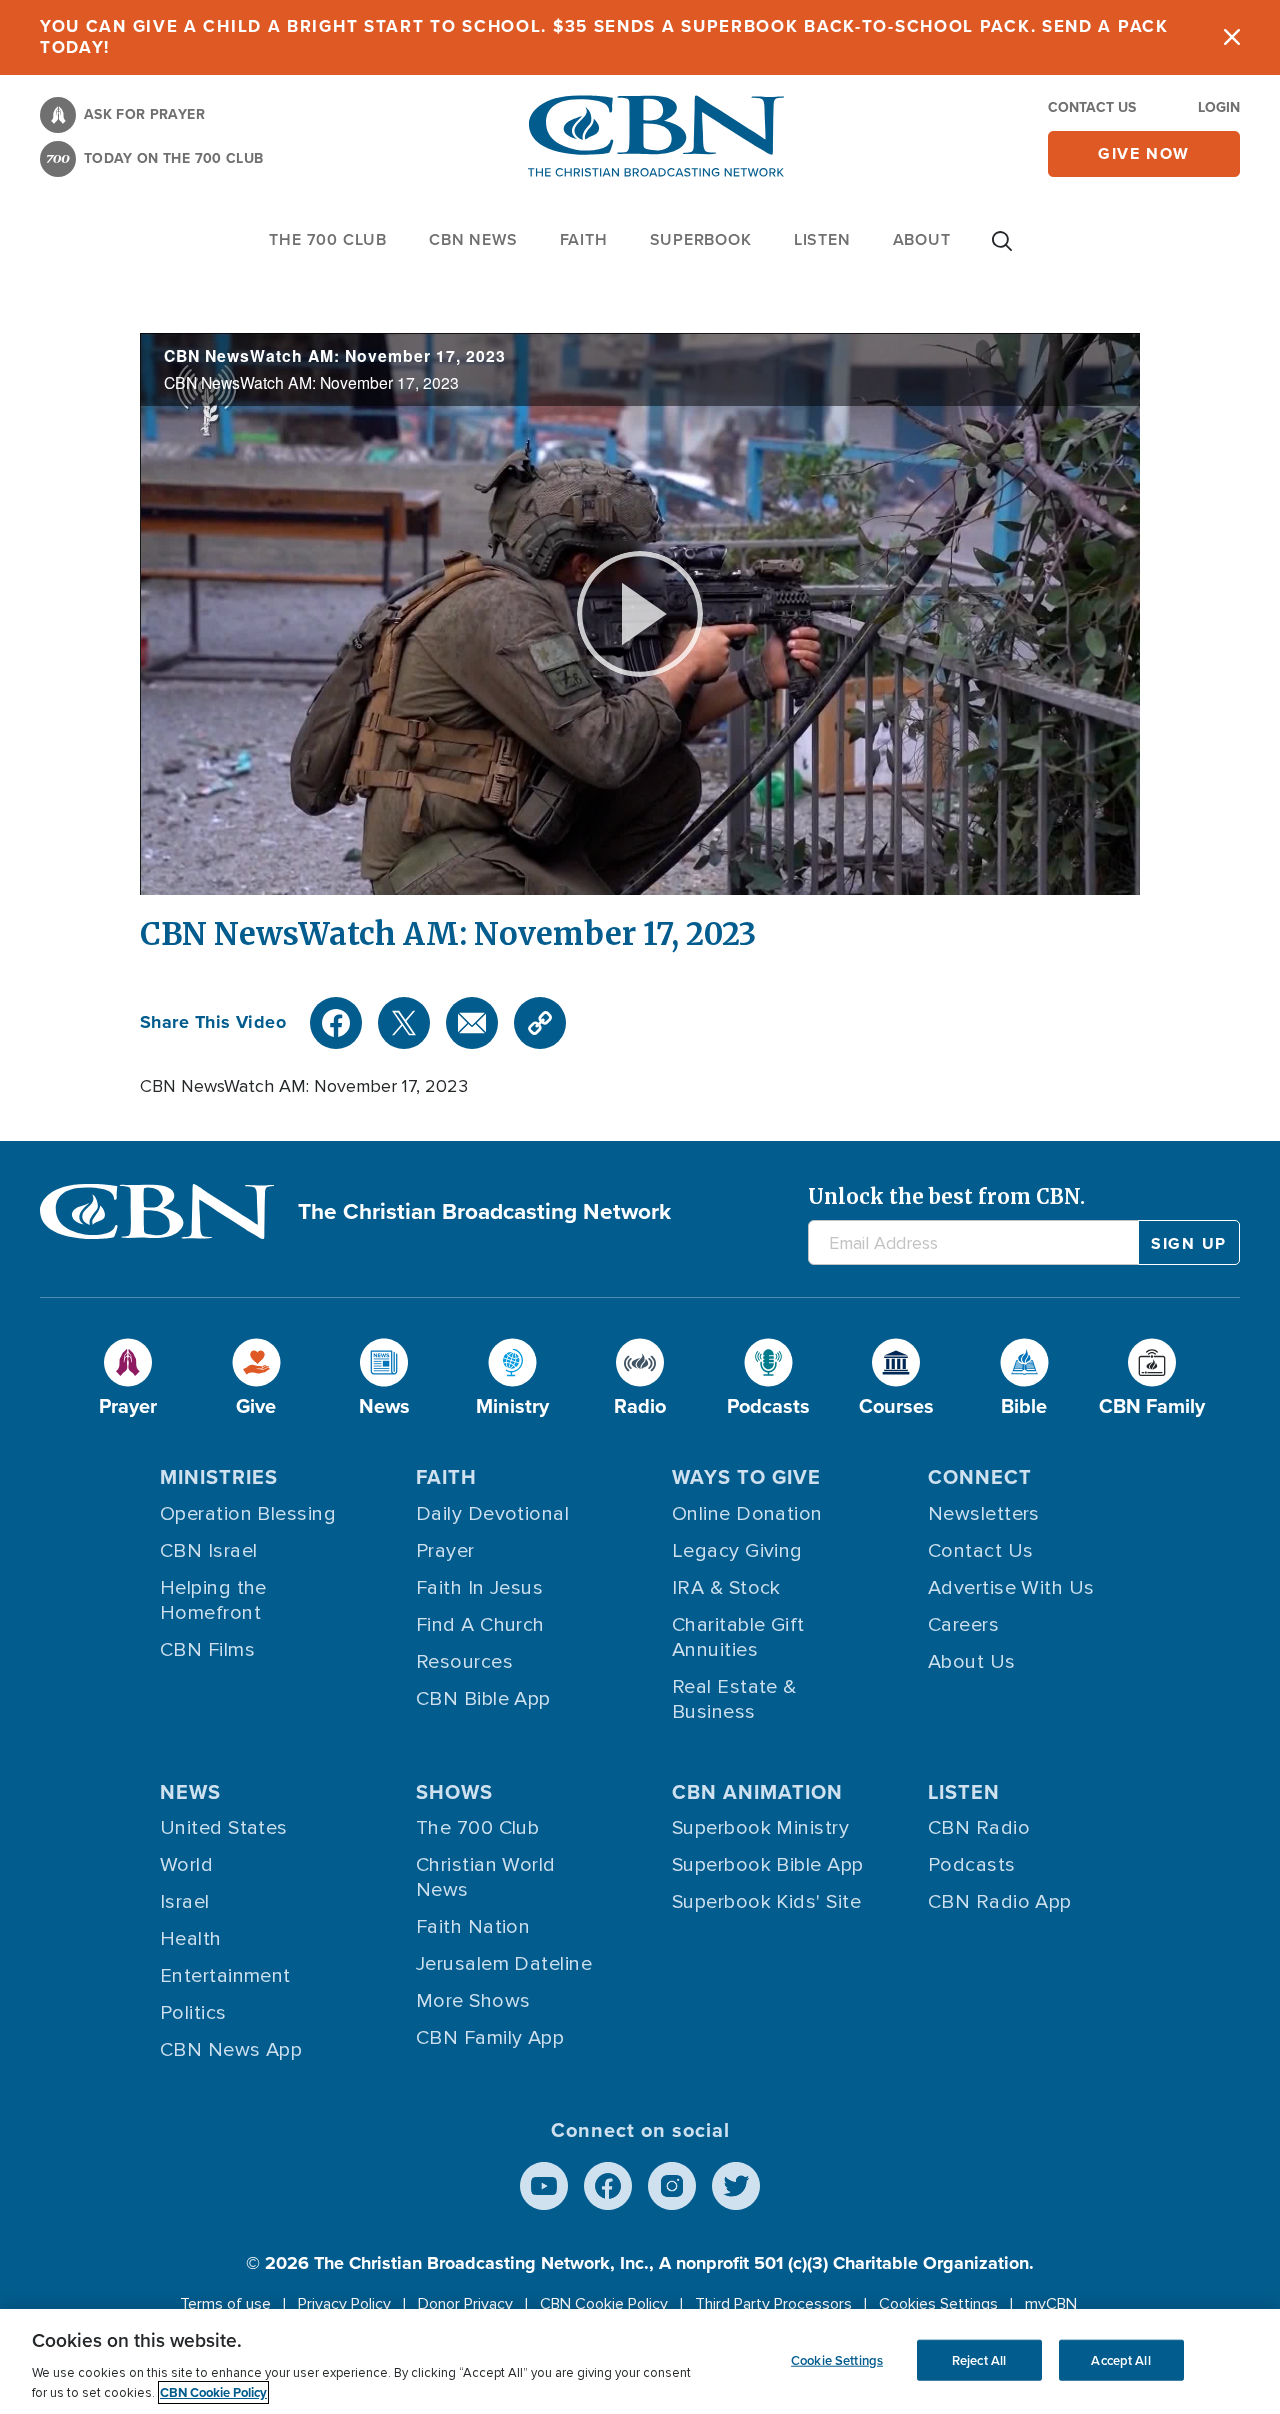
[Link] (540, 1023)
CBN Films (207, 1650)
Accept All (1120, 2359)
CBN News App (231, 2050)
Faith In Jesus (479, 1588)
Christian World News (486, 1877)
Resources (464, 1662)
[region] (640, 2361)
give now (1144, 153)
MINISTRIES (219, 1477)
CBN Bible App (483, 1699)
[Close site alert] (1232, 37)
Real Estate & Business (734, 1699)
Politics (193, 2013)
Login (1219, 107)
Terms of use (225, 2304)
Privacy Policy (344, 2304)
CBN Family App (490, 2038)
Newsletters (984, 1514)
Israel (185, 1902)
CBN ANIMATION (757, 1792)
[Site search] (1002, 251)
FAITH (584, 239)
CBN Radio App (1000, 1902)
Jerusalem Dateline (504, 1964)
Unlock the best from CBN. (946, 1196)
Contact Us (1092, 107)
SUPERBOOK (701, 239)
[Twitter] (404, 1023)
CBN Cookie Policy (604, 2304)
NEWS (190, 1792)
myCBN (1051, 2304)
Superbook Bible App (768, 1865)
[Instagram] (672, 2186)
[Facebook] (336, 1023)
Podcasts (972, 1865)
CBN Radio (979, 1828)
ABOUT (922, 239)
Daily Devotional (492, 1514)
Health (191, 1939)
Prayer (445, 1551)
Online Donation (747, 1514)
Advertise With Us (1011, 1588)
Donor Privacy (465, 2304)
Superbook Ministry (760, 1828)
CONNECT (980, 1477)
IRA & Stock (726, 1588)
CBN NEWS (473, 239)
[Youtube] (544, 2186)
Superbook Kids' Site (766, 1902)
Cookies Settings (938, 2304)
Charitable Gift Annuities (738, 1637)
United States (224, 1828)
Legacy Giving (737, 1551)
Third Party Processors (773, 2304)
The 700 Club (328, 239)
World (186, 1865)
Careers (963, 1625)
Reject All (979, 2359)
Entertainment (225, 1976)
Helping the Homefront (213, 1600)
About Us (972, 1662)
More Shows (473, 2001)
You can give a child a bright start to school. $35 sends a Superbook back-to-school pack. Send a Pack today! (604, 37)
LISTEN (822, 239)
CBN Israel (209, 1551)
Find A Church (480, 1625)
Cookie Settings (837, 2359)
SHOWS (454, 1792)
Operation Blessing (248, 1514)
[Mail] (472, 1023)
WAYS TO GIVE (746, 1477)
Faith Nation (473, 1927)
